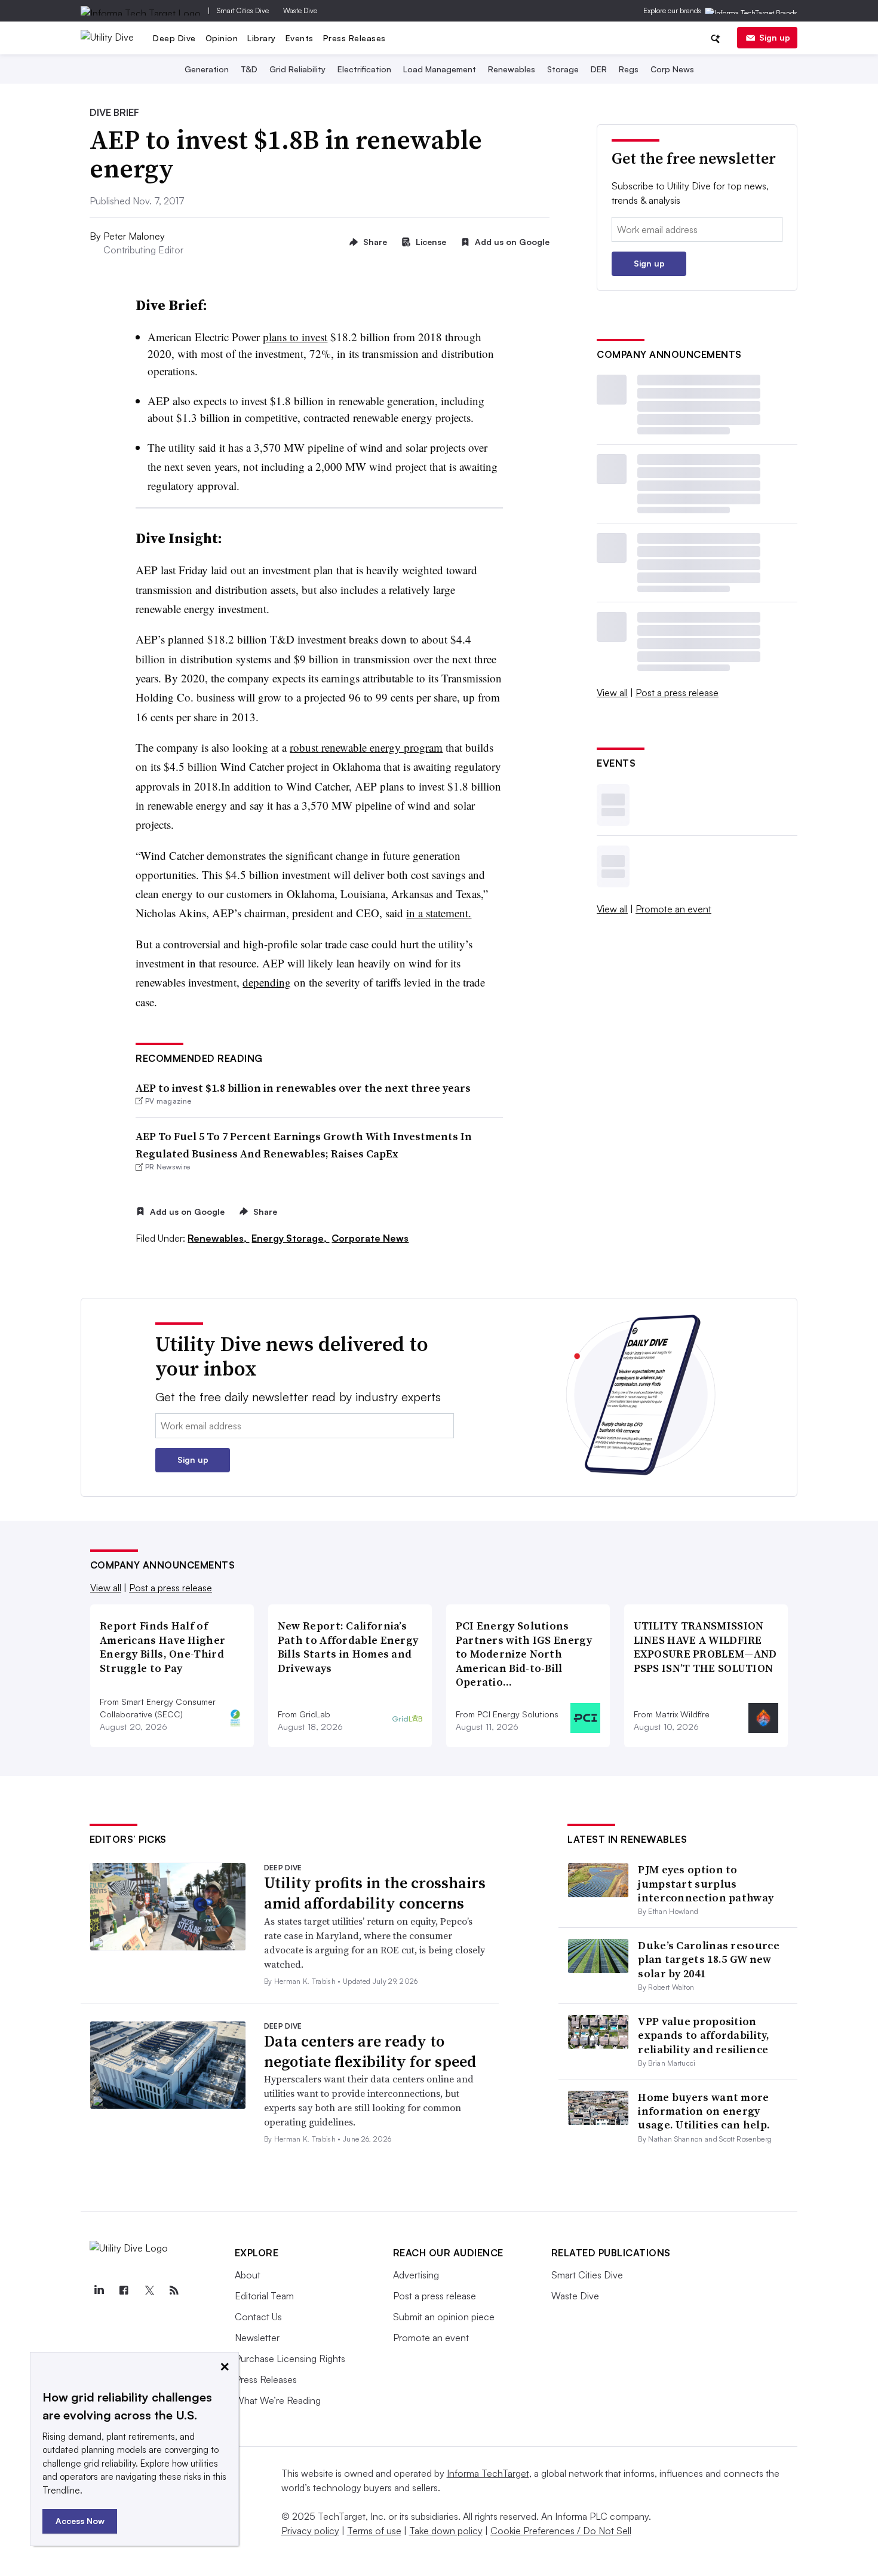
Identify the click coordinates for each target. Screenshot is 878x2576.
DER (599, 69)
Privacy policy (310, 2531)
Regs (629, 69)
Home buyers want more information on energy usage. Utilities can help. (704, 2111)
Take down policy (446, 2531)
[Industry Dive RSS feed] (174, 2290)
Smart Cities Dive (243, 10)
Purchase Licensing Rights (290, 2358)
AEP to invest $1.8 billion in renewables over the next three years (303, 1088)
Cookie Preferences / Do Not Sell (561, 2531)
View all (612, 693)
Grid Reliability (297, 69)
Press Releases (354, 38)
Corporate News (370, 1238)
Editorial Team (264, 2296)
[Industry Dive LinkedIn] (99, 2290)
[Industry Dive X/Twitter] (149, 2290)
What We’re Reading (278, 2400)
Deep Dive (174, 38)
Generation (207, 69)
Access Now (80, 2521)
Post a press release (677, 693)
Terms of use (374, 2531)
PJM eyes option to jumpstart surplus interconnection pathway (706, 1883)
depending (267, 982)
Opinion (222, 38)
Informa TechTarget (488, 2473)
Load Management (440, 69)
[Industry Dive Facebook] (124, 2290)
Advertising (416, 2275)
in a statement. (439, 913)
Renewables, (218, 1238)
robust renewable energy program (366, 747)
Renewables (512, 69)
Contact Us (258, 2317)
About (248, 2275)
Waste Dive (300, 10)
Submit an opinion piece (444, 2317)
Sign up (775, 37)
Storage (563, 69)
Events (300, 38)
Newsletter (257, 2338)
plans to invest (295, 337)
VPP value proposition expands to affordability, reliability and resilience (704, 2035)
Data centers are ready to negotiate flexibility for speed (370, 2051)
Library (262, 38)
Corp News (672, 69)
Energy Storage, (290, 1238)
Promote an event (673, 909)
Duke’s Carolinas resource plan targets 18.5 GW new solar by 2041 (709, 1959)
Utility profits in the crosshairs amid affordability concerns (375, 1893)
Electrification (364, 69)
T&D (249, 69)
